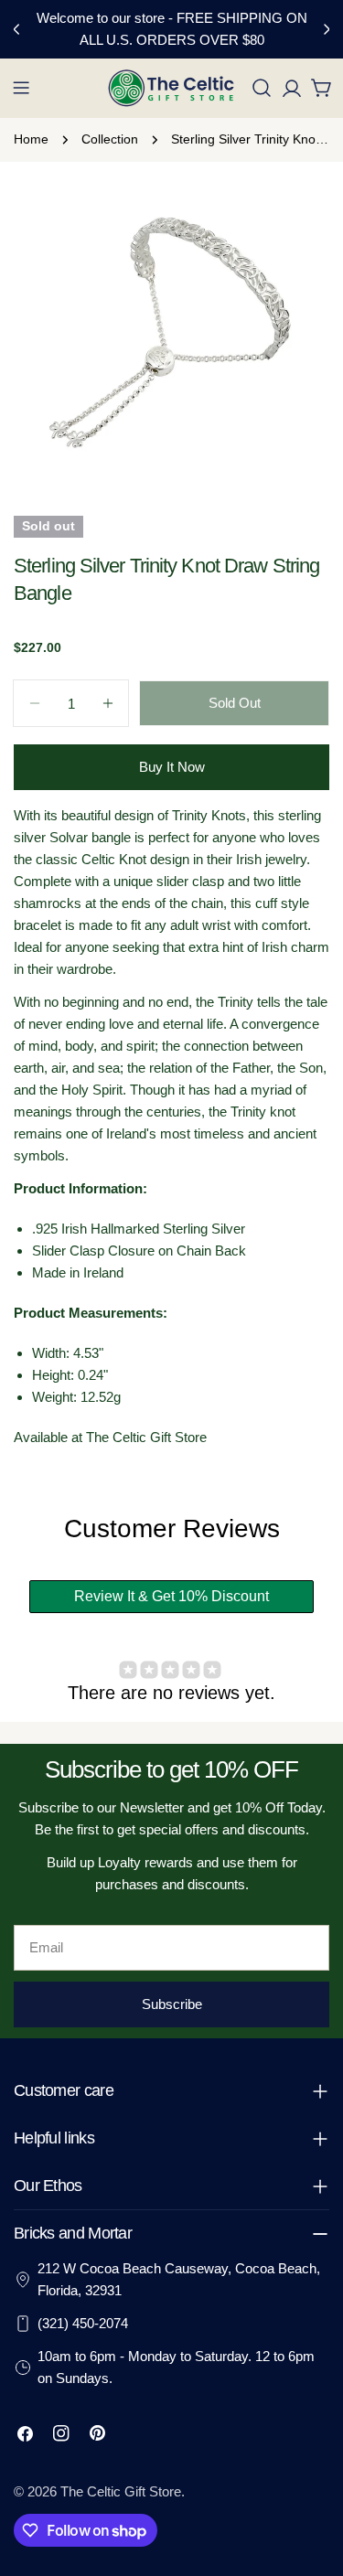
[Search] (262, 88)
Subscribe (172, 2004)
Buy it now (172, 767)
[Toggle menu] (21, 88)
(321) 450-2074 (83, 2323)
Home (31, 139)
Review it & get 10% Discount (171, 1596)
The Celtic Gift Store (121, 2491)
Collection (110, 139)
